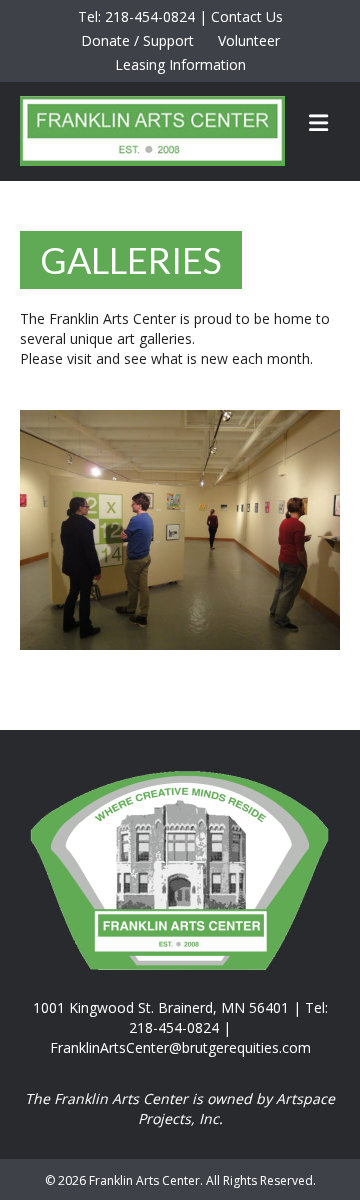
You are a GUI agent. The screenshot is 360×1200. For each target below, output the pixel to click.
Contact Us (247, 16)
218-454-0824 (150, 16)
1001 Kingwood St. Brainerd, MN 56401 (161, 1007)
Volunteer (249, 40)
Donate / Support (137, 40)
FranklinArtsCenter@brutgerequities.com (180, 1047)
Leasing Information (180, 64)
